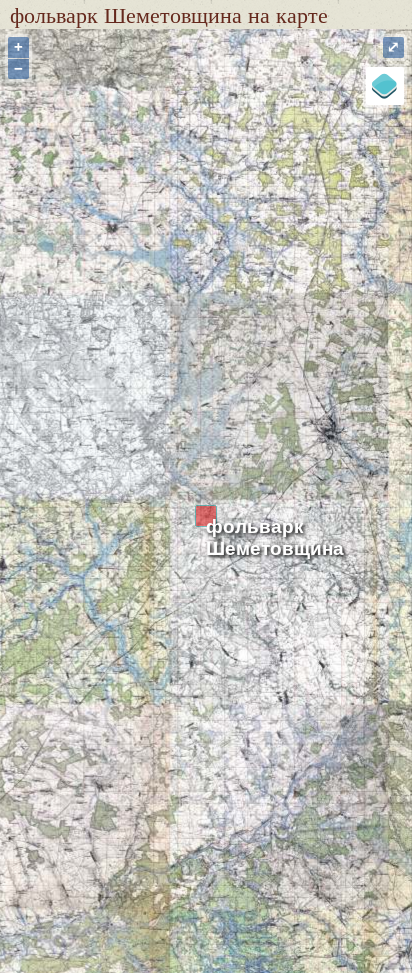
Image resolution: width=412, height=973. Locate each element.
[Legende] (385, 86)
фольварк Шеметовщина (275, 537)
